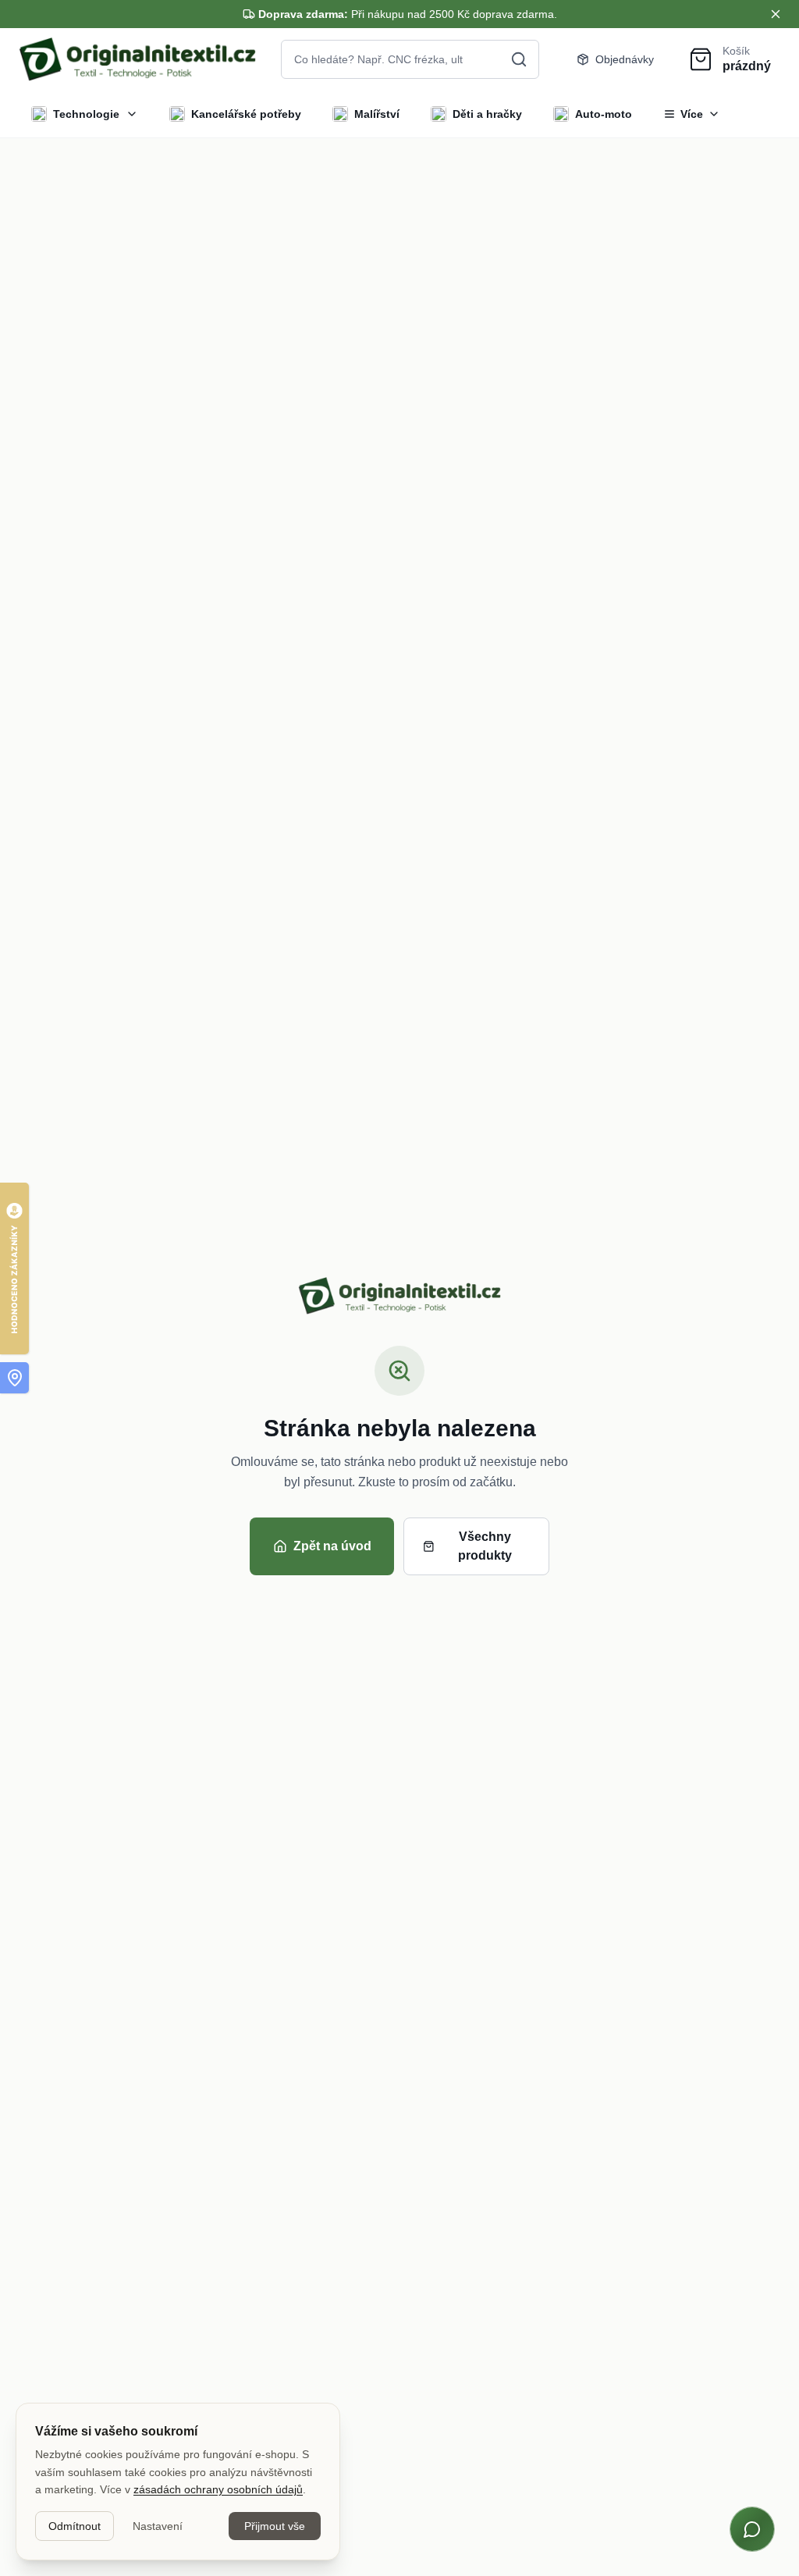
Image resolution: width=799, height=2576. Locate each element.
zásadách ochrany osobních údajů (218, 2489)
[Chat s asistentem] (752, 2529)
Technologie (86, 114)
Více (692, 114)
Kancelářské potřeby (246, 114)
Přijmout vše (275, 2526)
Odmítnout (75, 2526)
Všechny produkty (485, 1546)
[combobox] (410, 59)
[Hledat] (519, 59)
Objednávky (625, 59)
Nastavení (158, 2526)
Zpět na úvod (332, 1546)
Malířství (377, 114)
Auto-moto (604, 114)
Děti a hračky (487, 114)
